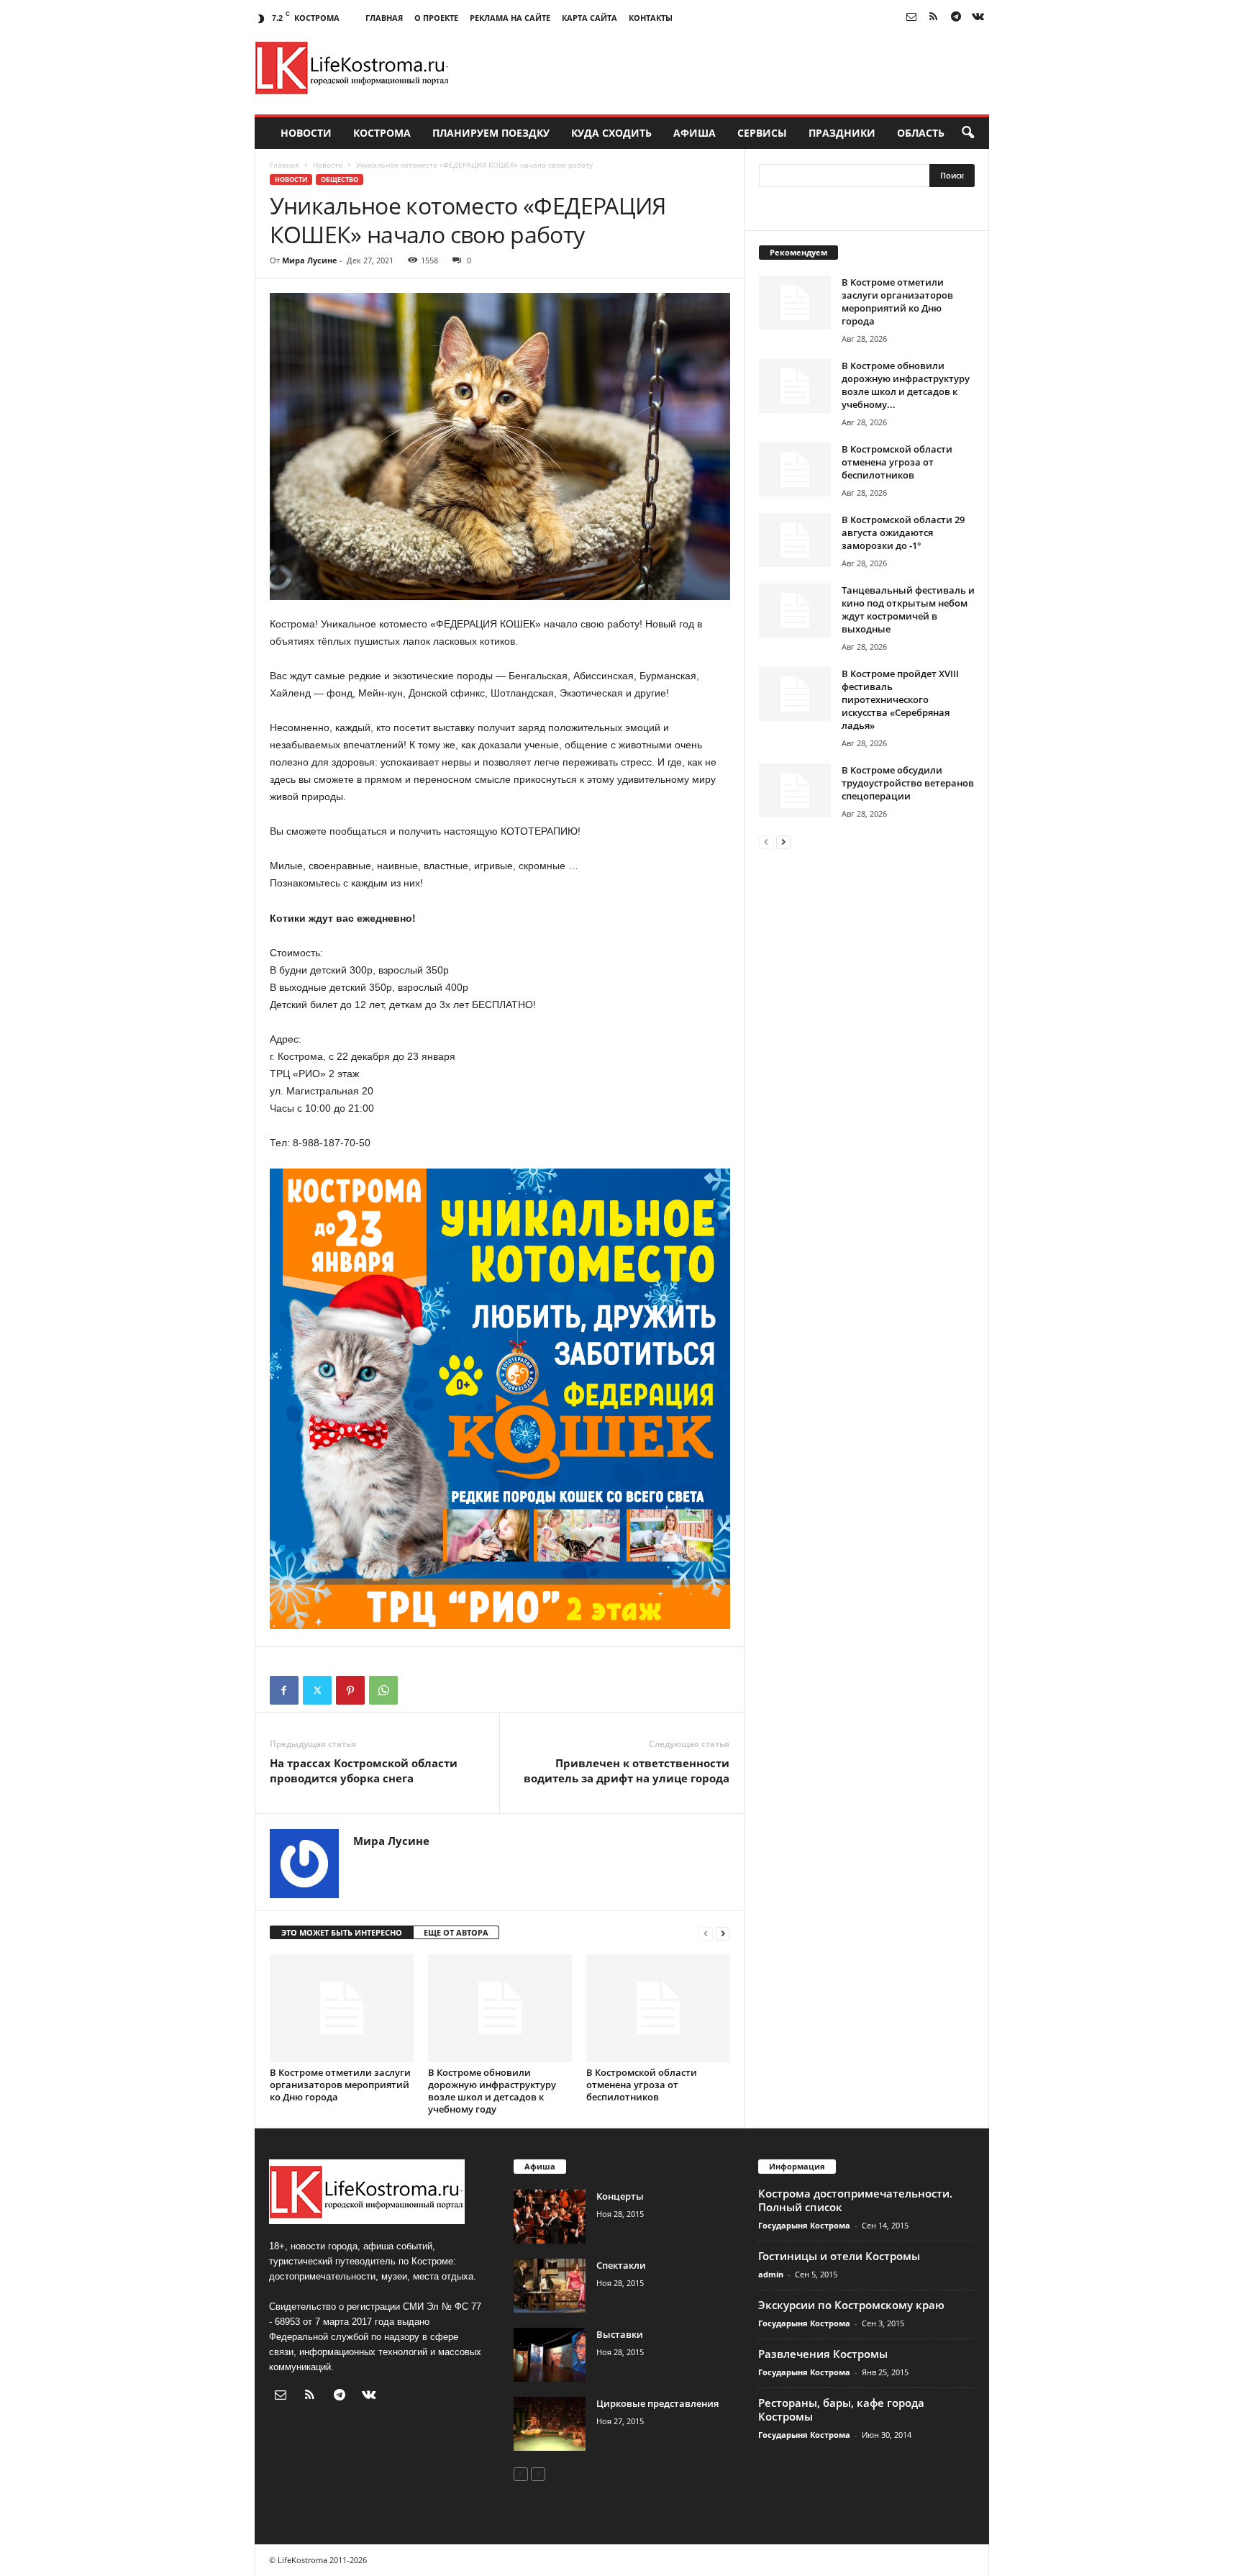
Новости (306, 133)
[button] (967, 133)
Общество (340, 180)
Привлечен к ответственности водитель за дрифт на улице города (627, 1770)
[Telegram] (956, 18)
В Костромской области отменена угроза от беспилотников (642, 2085)
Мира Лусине (310, 260)
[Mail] (911, 18)
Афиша (695, 133)
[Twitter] (317, 1690)
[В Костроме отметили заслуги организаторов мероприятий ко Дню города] (342, 2008)
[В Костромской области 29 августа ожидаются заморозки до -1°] (795, 540)
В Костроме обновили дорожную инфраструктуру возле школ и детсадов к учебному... (906, 385)
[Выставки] (550, 2355)
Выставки (620, 2334)
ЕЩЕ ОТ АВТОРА (456, 1932)
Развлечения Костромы (823, 2354)
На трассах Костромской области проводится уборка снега (364, 1770)
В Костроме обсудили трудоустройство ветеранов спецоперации (908, 783)
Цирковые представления (657, 2403)
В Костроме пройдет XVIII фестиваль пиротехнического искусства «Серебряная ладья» (900, 699)
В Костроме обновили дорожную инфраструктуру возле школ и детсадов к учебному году (492, 2091)
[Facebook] (284, 1690)
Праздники (842, 133)
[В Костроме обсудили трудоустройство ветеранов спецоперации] (795, 790)
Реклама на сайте (510, 18)
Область (921, 133)
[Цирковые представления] (550, 2424)
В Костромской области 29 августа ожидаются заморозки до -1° (903, 532)
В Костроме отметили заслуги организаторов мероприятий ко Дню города (340, 2085)
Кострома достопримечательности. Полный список (855, 2200)
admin (771, 2274)
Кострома (382, 133)
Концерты (620, 2196)
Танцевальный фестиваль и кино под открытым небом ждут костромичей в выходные (908, 609)
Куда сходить (611, 133)
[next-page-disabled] (538, 2473)
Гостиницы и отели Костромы (839, 2256)
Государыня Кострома (804, 2225)
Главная (384, 18)
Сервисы (762, 133)
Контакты (651, 18)
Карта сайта (589, 18)
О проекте (436, 18)
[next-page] (723, 1933)
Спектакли (621, 2265)
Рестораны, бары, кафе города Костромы (841, 2409)
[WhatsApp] (383, 1690)
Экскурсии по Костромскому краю (851, 2305)
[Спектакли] (550, 2286)
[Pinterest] (350, 1690)
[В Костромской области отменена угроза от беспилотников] (658, 2008)
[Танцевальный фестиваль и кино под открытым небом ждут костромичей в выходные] (795, 611)
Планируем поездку (491, 133)
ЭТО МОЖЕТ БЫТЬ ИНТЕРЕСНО (342, 1932)
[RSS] (934, 18)
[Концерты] (550, 2217)
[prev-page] (706, 1933)
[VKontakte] (978, 18)
